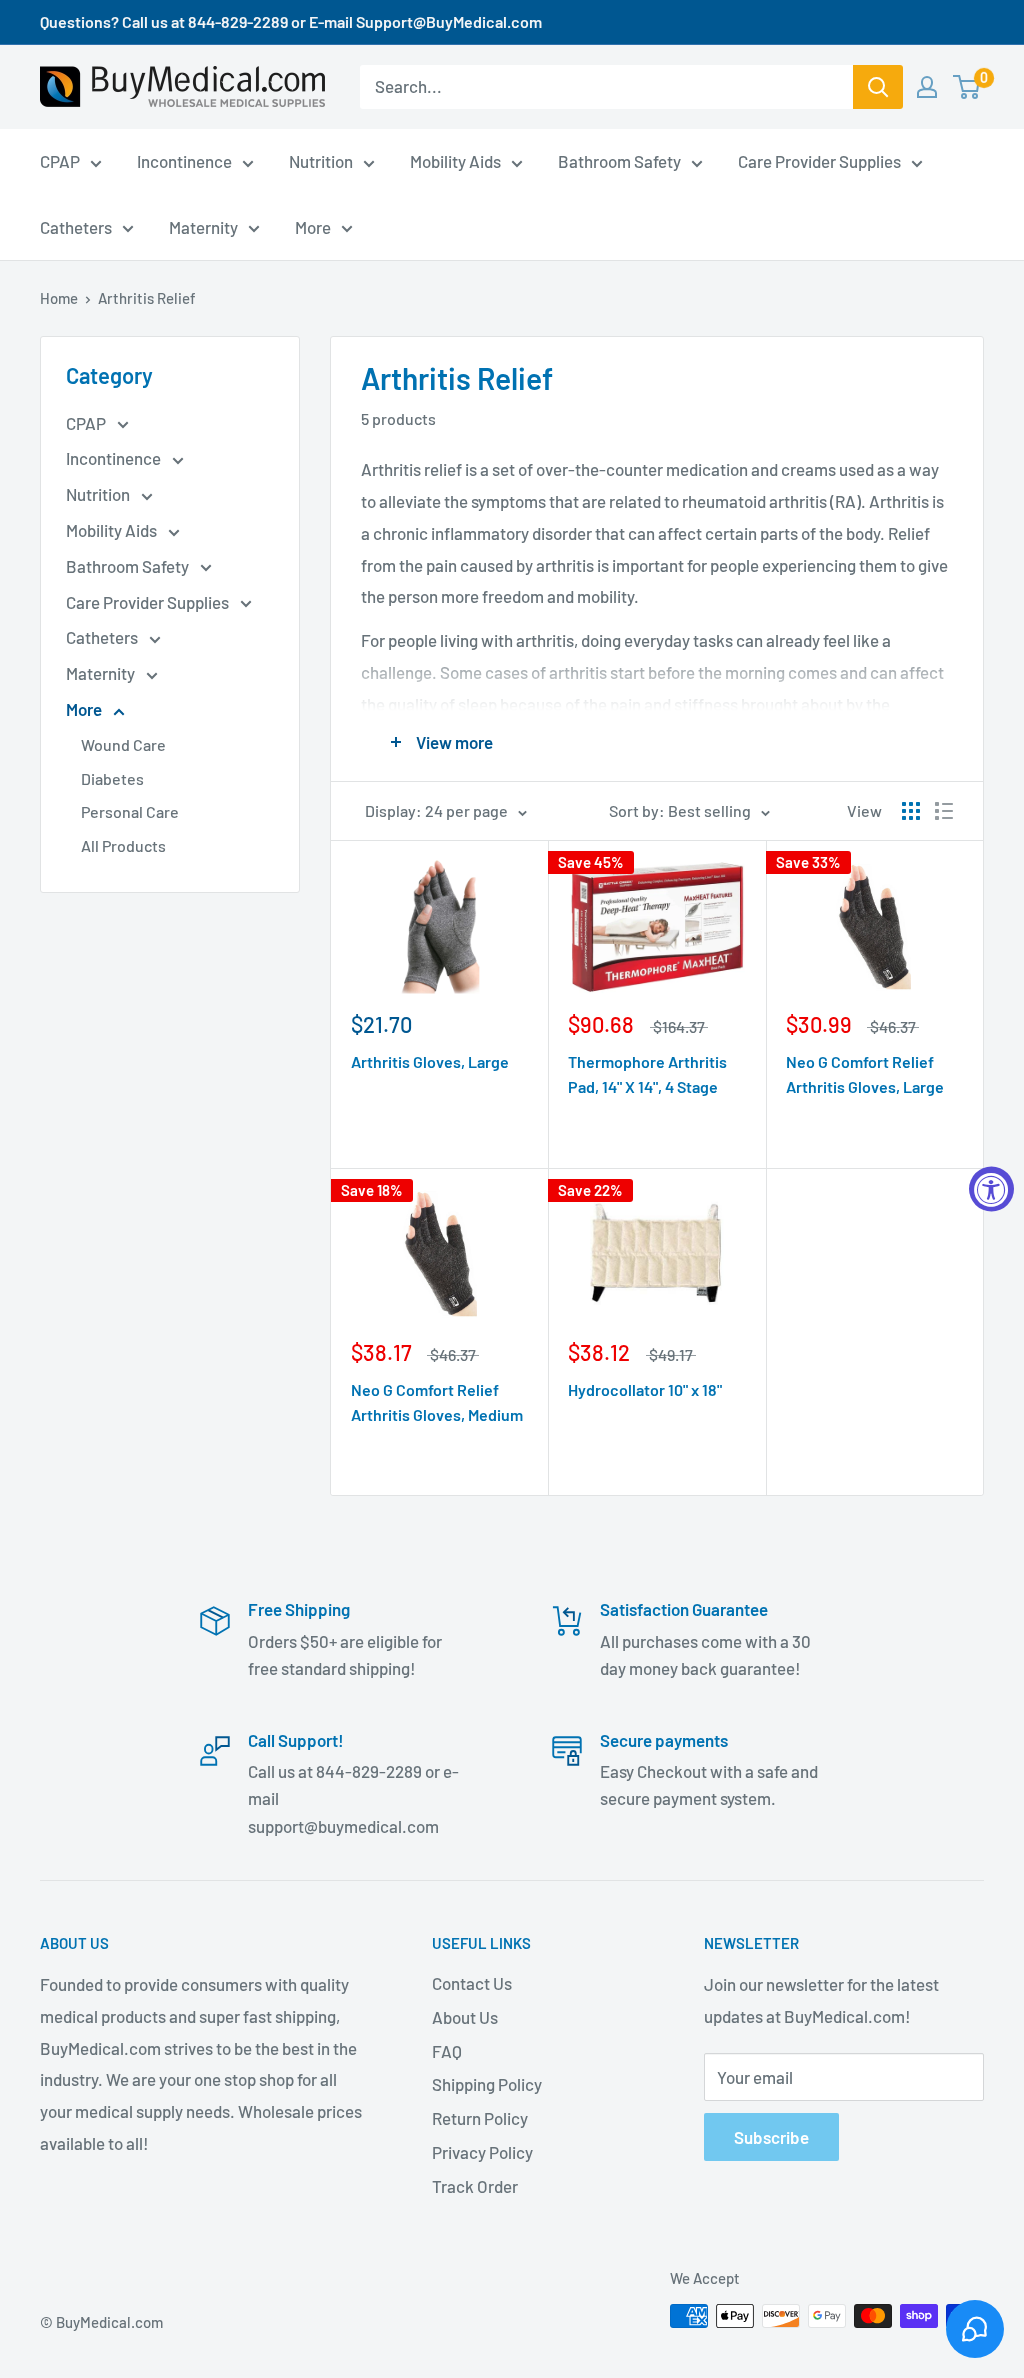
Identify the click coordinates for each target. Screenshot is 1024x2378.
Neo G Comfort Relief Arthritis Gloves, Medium (437, 1402)
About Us (465, 2017)
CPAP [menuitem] (60, 161)
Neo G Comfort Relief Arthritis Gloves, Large (865, 1074)
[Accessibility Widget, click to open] (991, 1189)
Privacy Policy (482, 2152)
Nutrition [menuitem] (321, 161)
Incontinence (115, 458)
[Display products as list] (944, 811)
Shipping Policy (487, 2084)
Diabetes (112, 778)
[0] (967, 87)
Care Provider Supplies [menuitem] (819, 161)
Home (59, 298)
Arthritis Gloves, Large (430, 1061)
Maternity (102, 673)
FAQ (447, 2051)
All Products (123, 845)
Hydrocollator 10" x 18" (645, 1389)
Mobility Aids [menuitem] (455, 161)
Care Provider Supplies (149, 602)
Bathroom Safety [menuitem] (619, 161)
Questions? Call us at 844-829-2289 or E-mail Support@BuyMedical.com (291, 21)
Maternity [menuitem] (203, 227)
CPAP (87, 423)
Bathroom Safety (129, 566)
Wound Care (123, 744)
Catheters (103, 637)
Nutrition (99, 494)
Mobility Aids (113, 530)
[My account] (927, 87)
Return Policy (480, 2118)
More (85, 709)
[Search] (878, 87)
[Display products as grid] (911, 811)
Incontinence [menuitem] (184, 161)
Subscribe (771, 2137)
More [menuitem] (313, 227)
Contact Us (472, 1983)
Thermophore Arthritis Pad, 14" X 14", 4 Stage (647, 1074)
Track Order (475, 2186)
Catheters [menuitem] (76, 227)
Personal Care (130, 811)
